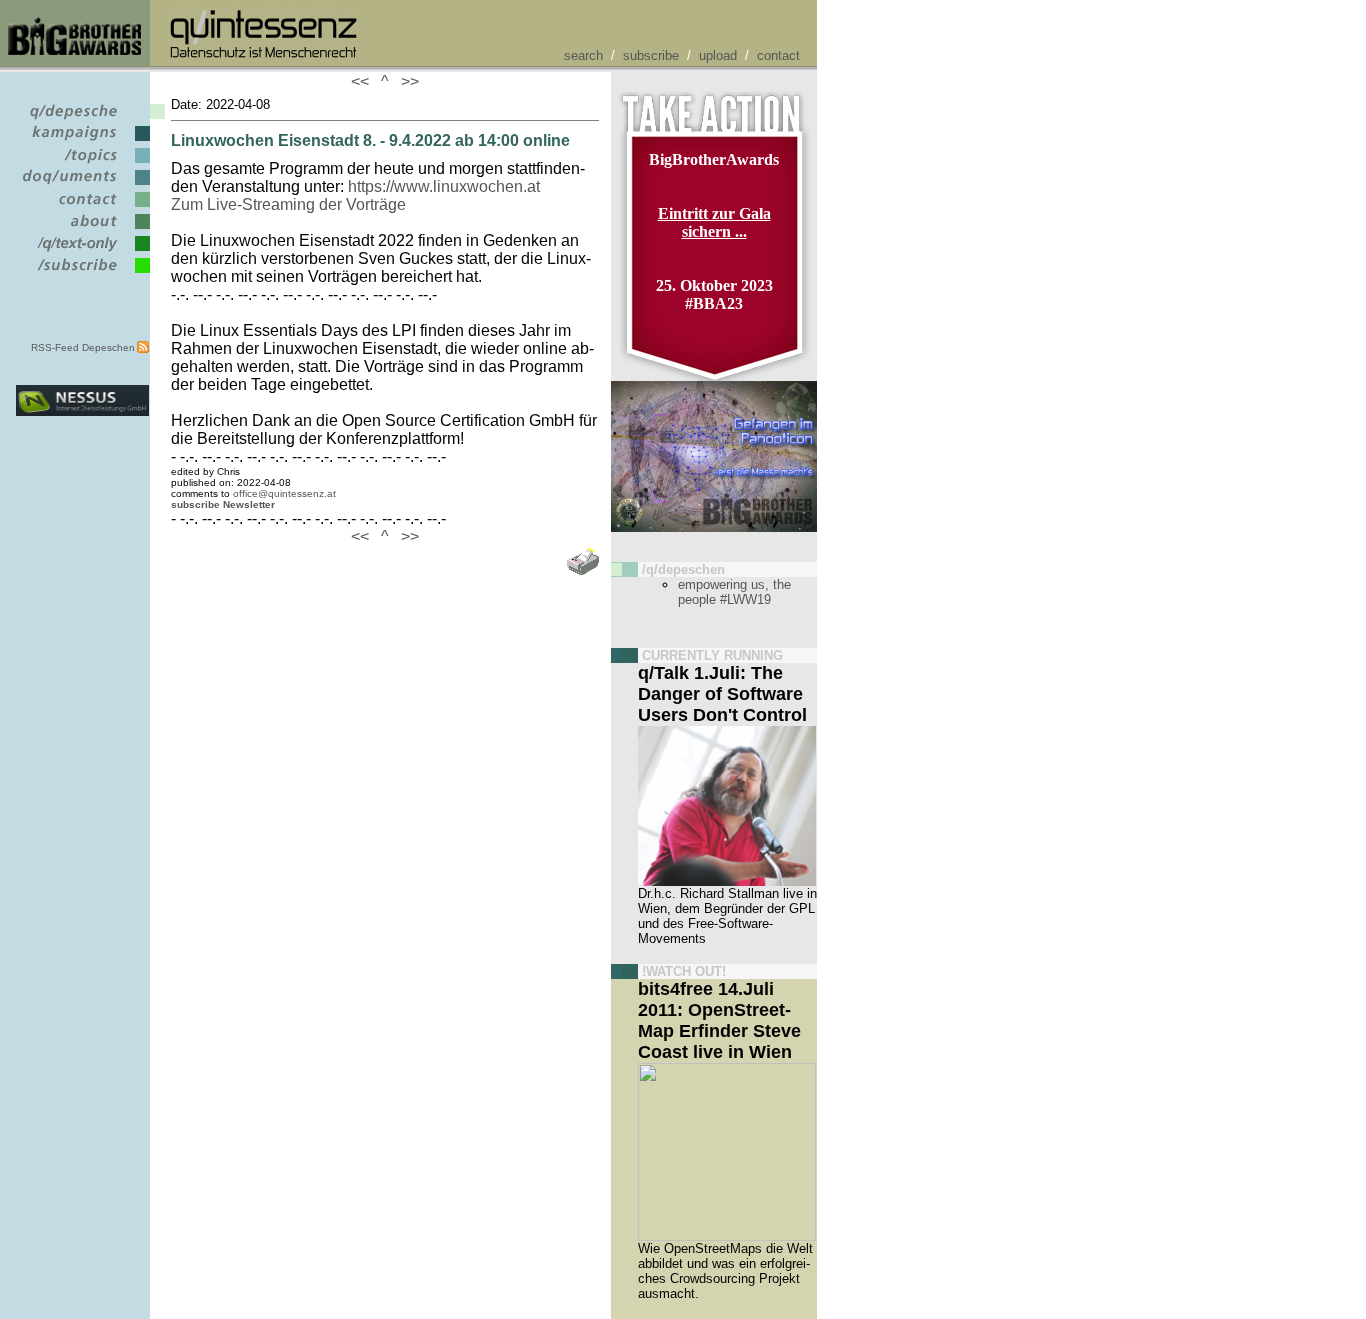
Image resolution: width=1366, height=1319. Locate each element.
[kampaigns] (82, 141)
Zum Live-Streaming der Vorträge (288, 204)
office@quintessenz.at (284, 493)
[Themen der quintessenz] (82, 163)
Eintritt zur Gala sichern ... (714, 222)
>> (406, 81)
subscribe (651, 55)
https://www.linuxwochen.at (444, 186)
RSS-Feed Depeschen (83, 347)
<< (364, 81)
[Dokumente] (82, 185)
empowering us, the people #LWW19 (734, 592)
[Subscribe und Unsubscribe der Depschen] (82, 273)
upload (718, 55)
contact (778, 55)
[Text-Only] (82, 251)
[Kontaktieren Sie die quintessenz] (82, 207)
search (583, 55)
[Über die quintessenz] (82, 229)
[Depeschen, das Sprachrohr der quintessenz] (82, 119)
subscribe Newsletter (223, 504)
